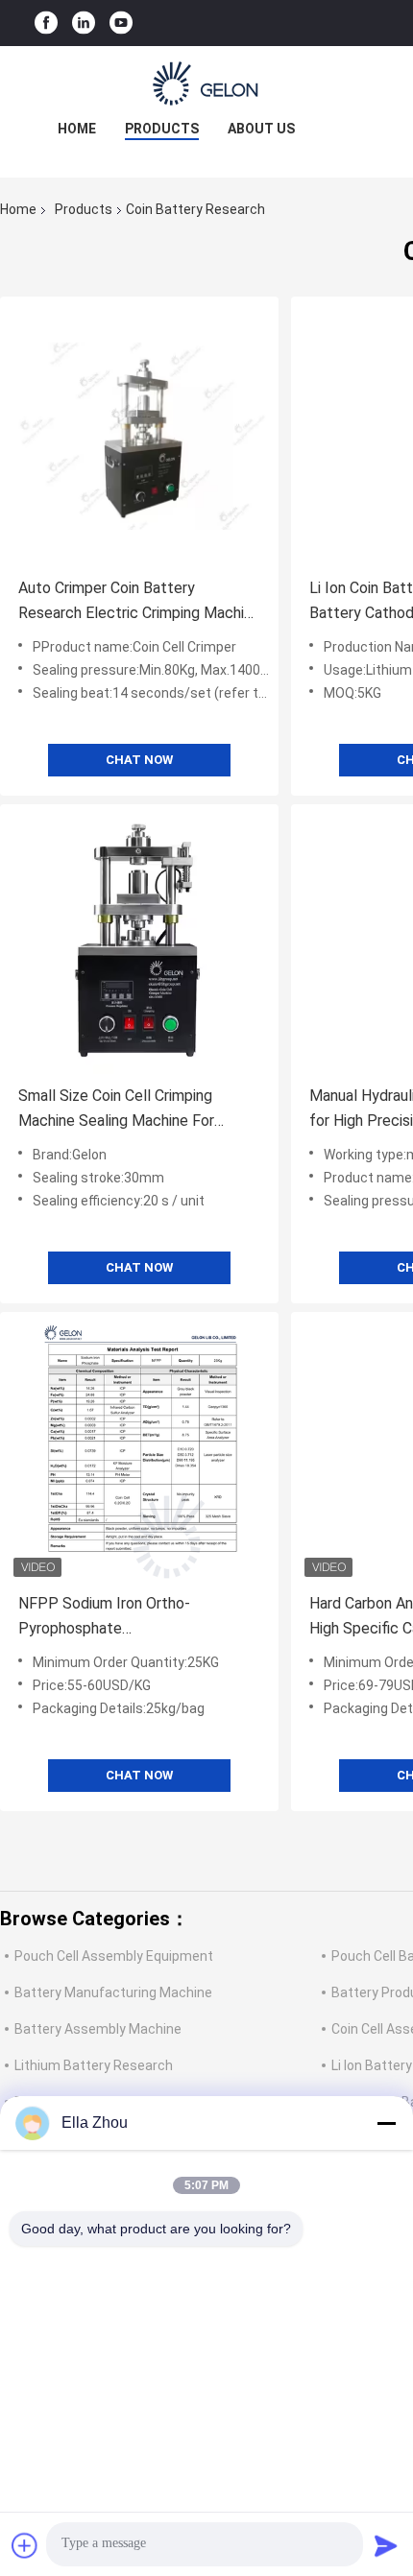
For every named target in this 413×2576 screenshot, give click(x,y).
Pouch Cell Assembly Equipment (114, 1956)
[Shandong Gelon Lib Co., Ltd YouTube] (121, 24)
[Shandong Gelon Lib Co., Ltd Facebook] (46, 24)
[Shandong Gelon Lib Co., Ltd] (206, 84)
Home (77, 129)
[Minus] (386, 2123)
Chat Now (139, 760)
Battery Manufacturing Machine (113, 1992)
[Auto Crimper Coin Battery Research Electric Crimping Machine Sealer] (139, 436)
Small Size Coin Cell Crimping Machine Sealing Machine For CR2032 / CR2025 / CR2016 (116, 1110)
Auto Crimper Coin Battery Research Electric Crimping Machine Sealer (139, 602)
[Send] (386, 2545)
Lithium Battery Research (94, 2065)
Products (162, 129)
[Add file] (25, 2545)
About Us (261, 129)
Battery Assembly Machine (98, 2029)
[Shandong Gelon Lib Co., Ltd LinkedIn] (84, 24)
